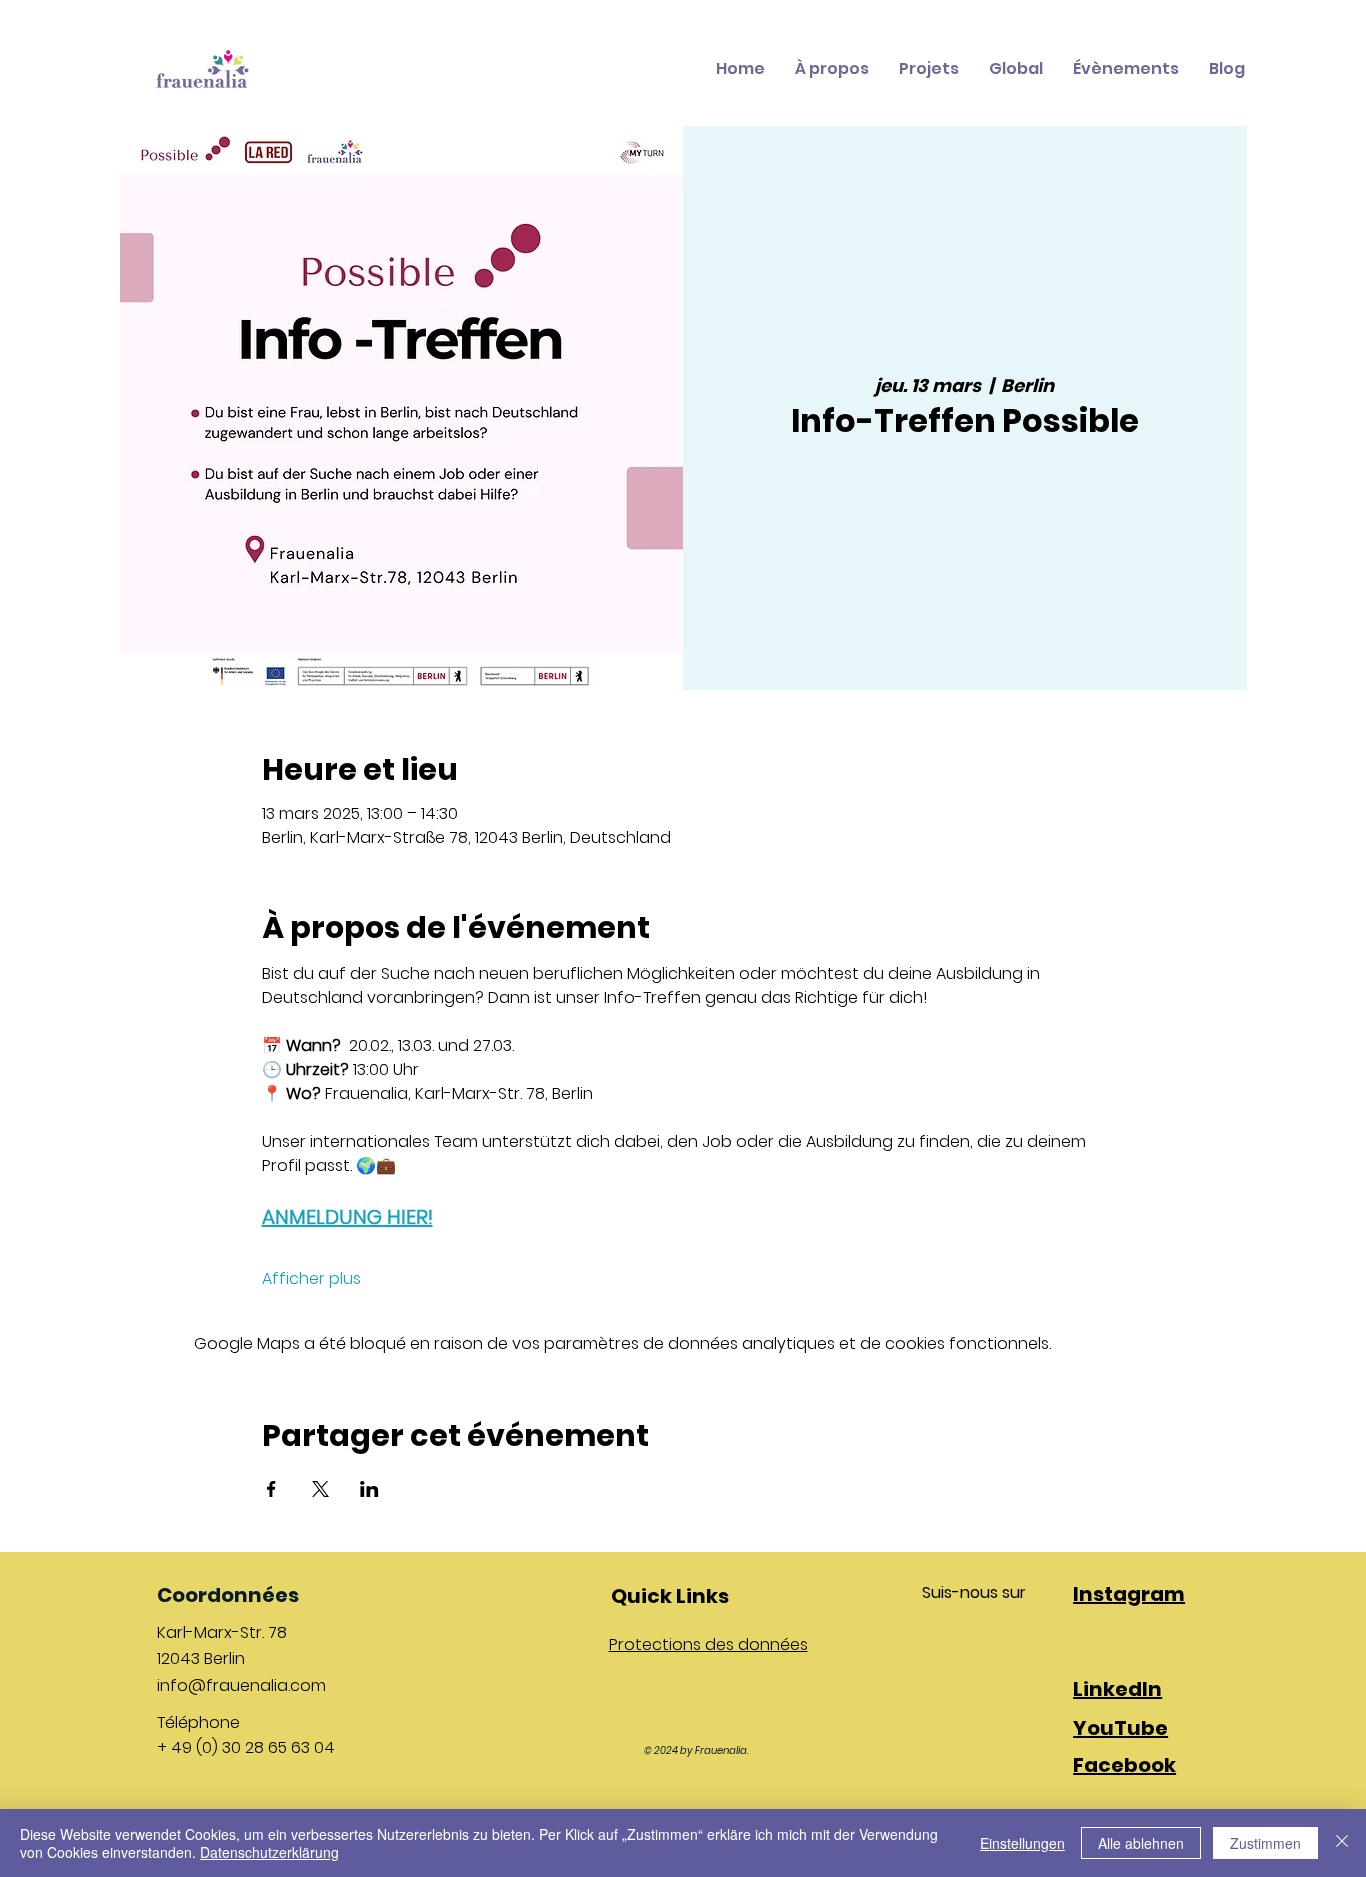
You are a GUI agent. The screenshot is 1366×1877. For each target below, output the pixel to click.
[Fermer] (1342, 1843)
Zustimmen (1265, 1843)
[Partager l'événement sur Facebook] (271, 1489)
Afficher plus (311, 1279)
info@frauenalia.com (241, 1685)
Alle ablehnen (1141, 1843)
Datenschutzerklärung (269, 1852)
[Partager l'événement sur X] (320, 1489)
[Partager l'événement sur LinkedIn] (369, 1489)
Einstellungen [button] (1022, 1843)
